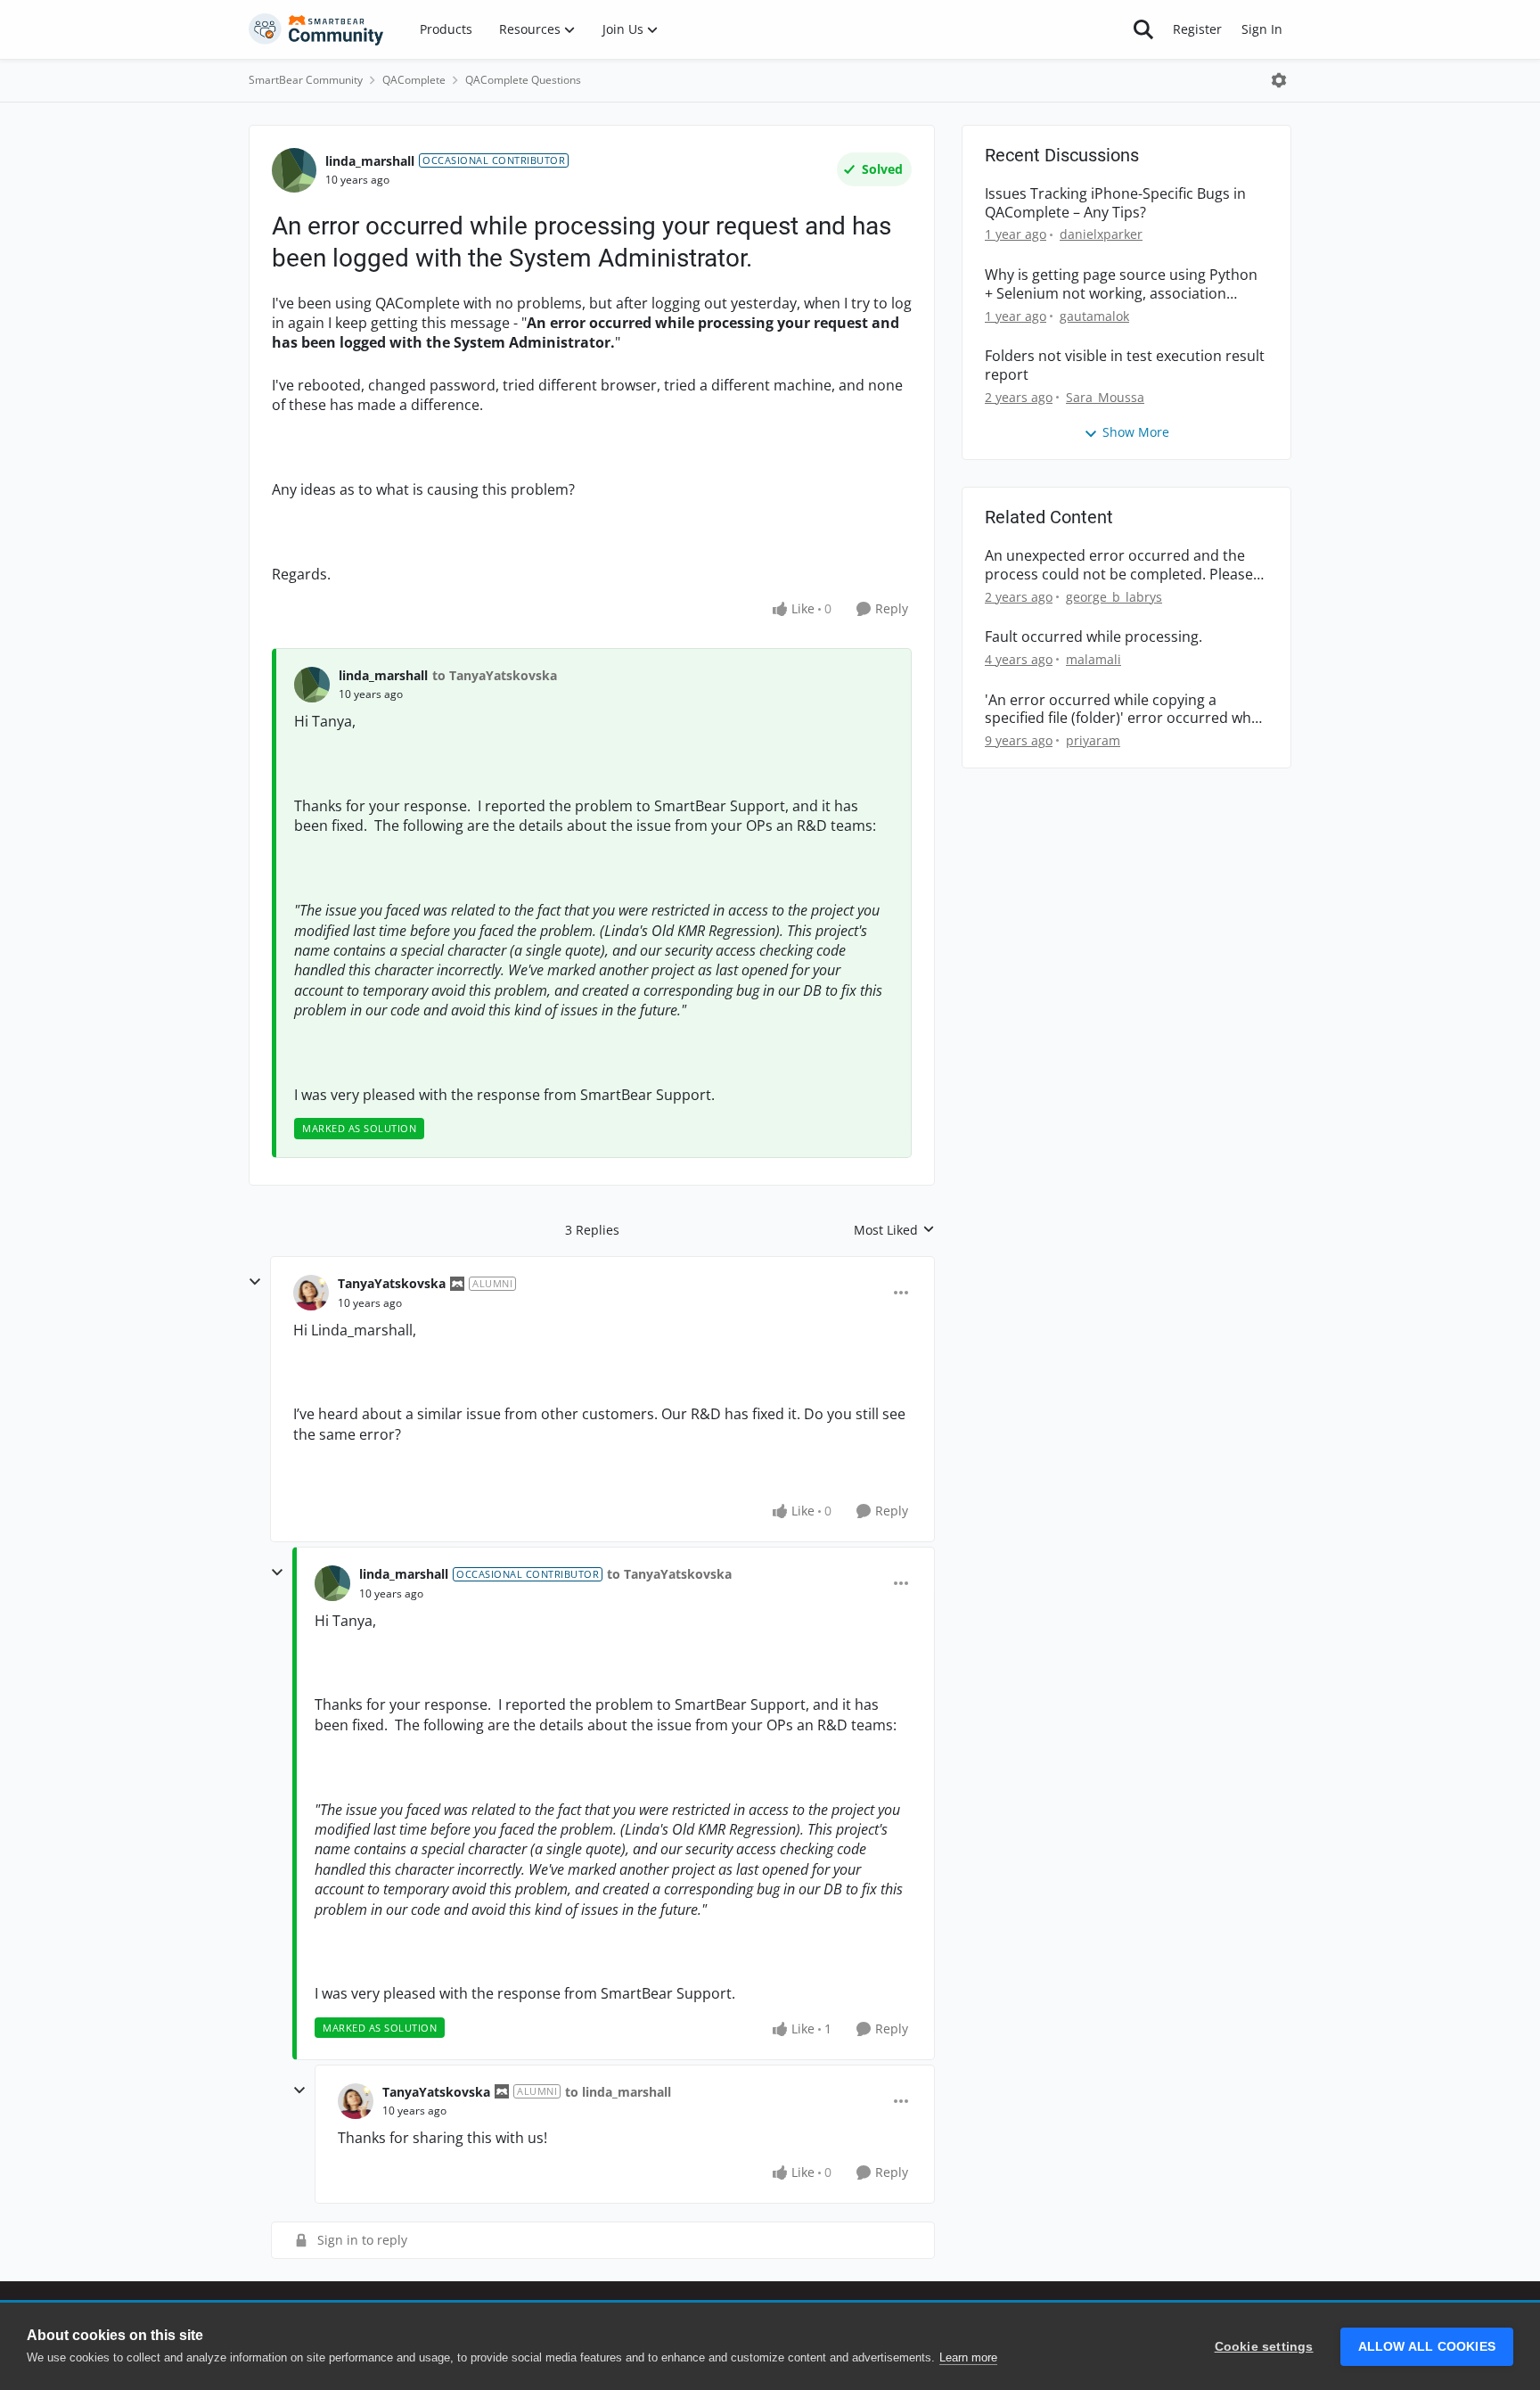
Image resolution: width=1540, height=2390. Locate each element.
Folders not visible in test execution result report (1125, 365)
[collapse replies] (255, 1282)
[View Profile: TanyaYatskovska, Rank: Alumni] (311, 1293)
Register (1197, 29)
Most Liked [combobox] (894, 1230)
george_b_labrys (1114, 597)
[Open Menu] (1279, 80)
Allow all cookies (1427, 2347)
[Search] (1143, 29)
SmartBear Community (306, 80)
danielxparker (1101, 234)
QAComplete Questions (523, 80)
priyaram (1093, 740)
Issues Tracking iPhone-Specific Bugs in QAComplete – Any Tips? (1115, 203)
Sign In (1262, 29)
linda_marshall (370, 161)
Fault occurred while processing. (1094, 637)
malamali (1094, 659)
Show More (1136, 432)
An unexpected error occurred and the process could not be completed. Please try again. (1119, 565)
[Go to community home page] (316, 29)
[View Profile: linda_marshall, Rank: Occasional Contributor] (294, 170)
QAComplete (414, 80)
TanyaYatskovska (392, 1283)
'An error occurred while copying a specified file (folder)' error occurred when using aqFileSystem (1126, 710)
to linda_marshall (618, 2092)
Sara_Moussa (1105, 397)
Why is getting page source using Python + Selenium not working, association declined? (1121, 284)
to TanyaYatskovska (495, 675)
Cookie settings (1264, 2347)
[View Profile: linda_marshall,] (312, 685)
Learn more (968, 2357)
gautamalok (1094, 316)
